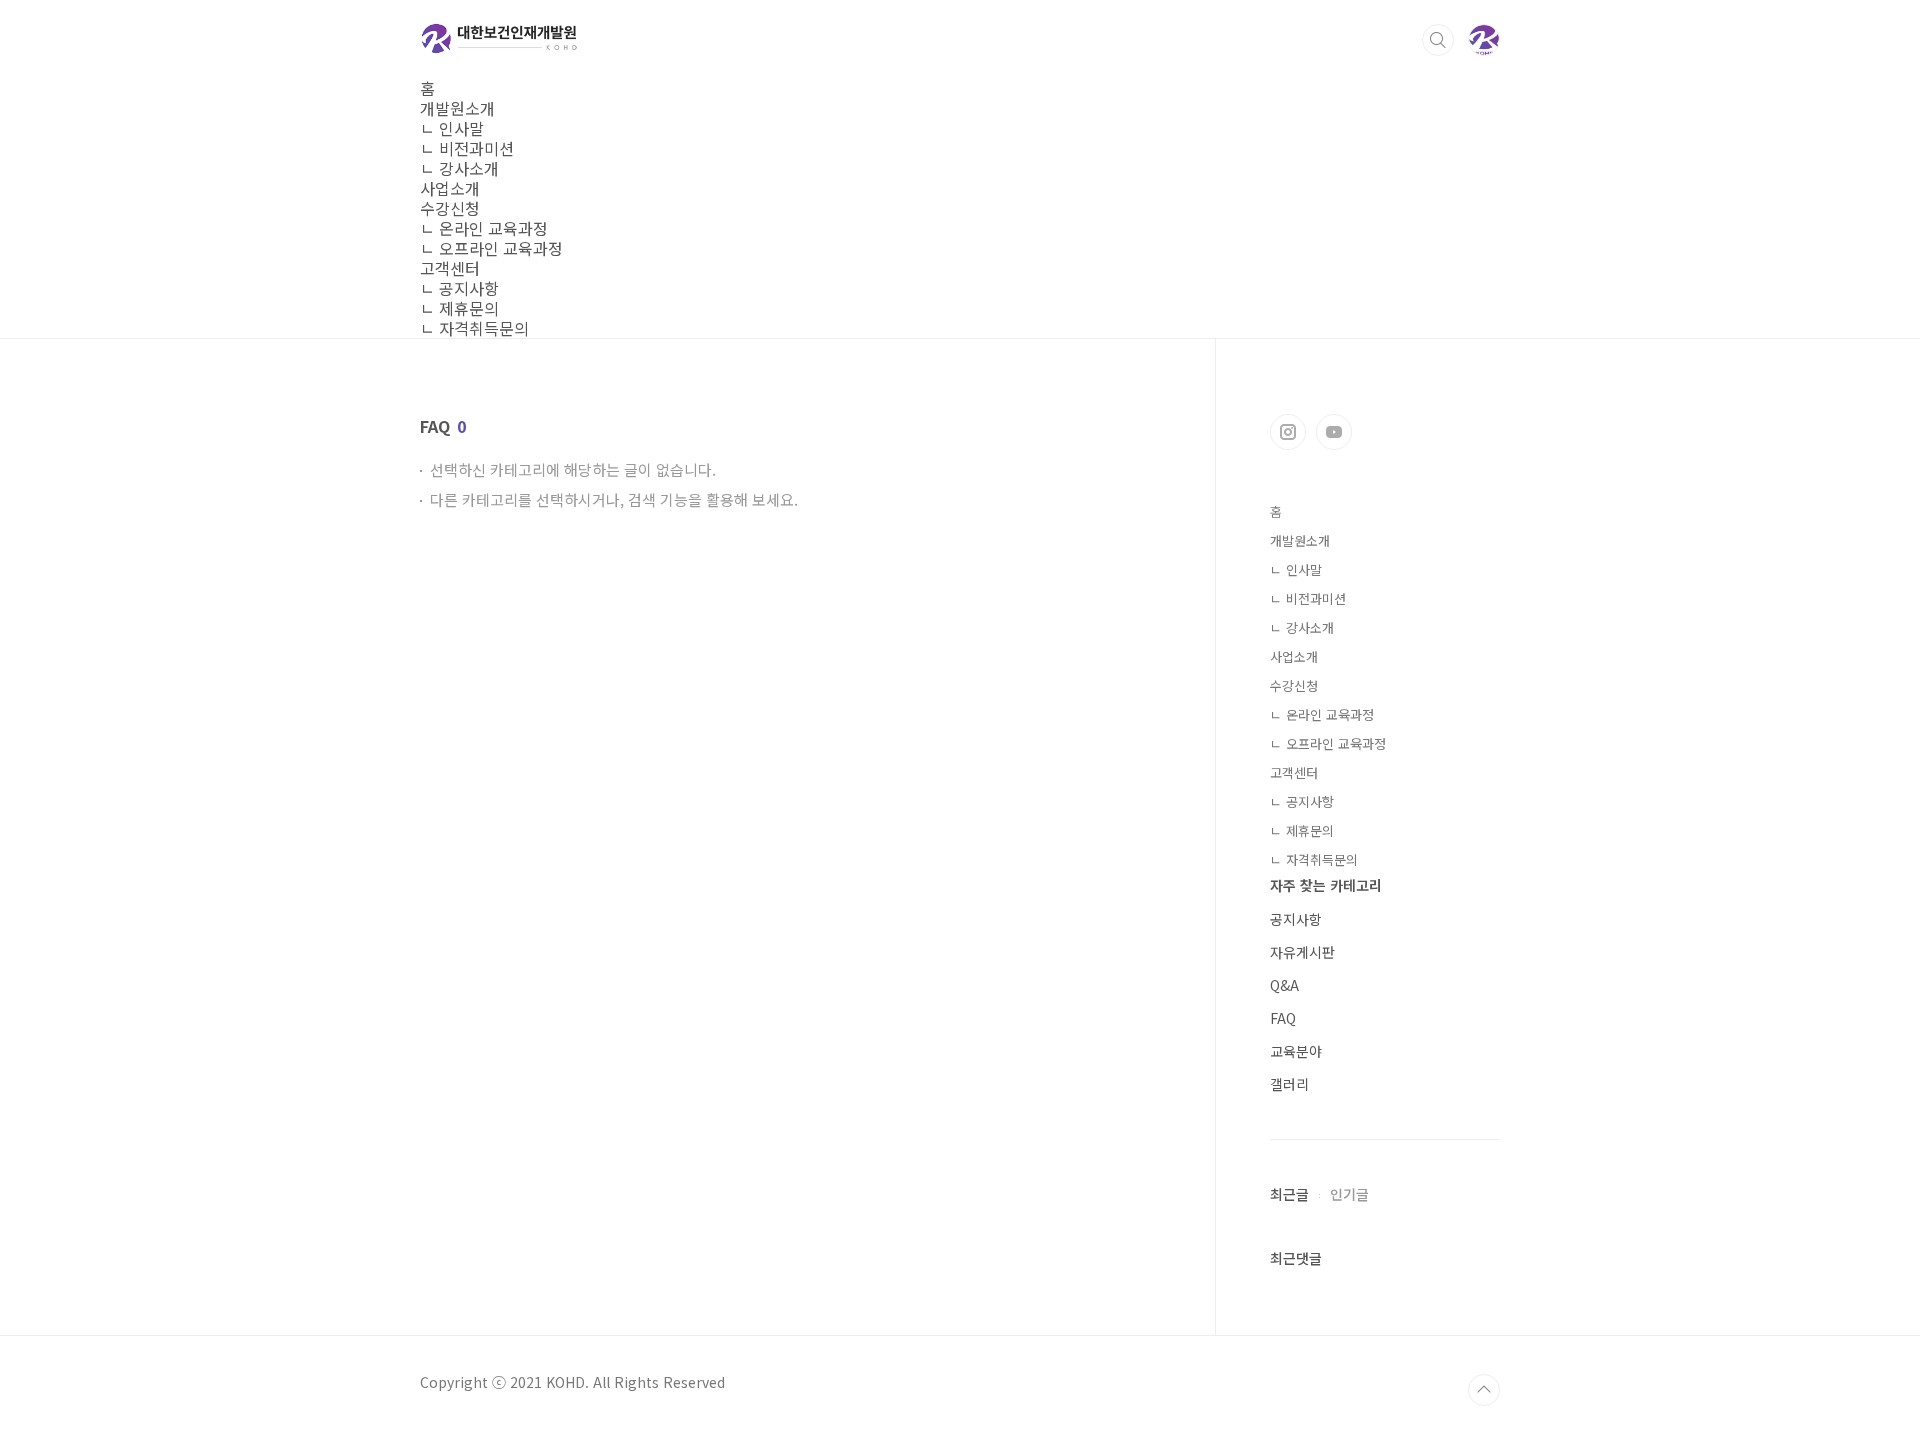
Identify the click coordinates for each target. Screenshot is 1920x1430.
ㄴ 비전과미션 (467, 148)
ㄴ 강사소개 (459, 168)
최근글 (1289, 1194)
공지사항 (1296, 919)
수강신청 (450, 208)
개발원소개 (457, 108)
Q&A (1284, 985)
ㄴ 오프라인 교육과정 (491, 248)
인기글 (1349, 1194)
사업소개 (450, 188)
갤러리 (1289, 1084)
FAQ (1283, 1018)
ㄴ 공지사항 (459, 288)
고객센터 (450, 268)
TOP (1484, 1390)
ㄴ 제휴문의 (459, 308)
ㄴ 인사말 (452, 128)
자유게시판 (1302, 952)
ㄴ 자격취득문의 (474, 328)
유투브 (1334, 432)
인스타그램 (1288, 432)
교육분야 (1296, 1051)
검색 (1438, 40)
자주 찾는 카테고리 (1326, 885)
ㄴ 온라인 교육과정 (484, 228)
